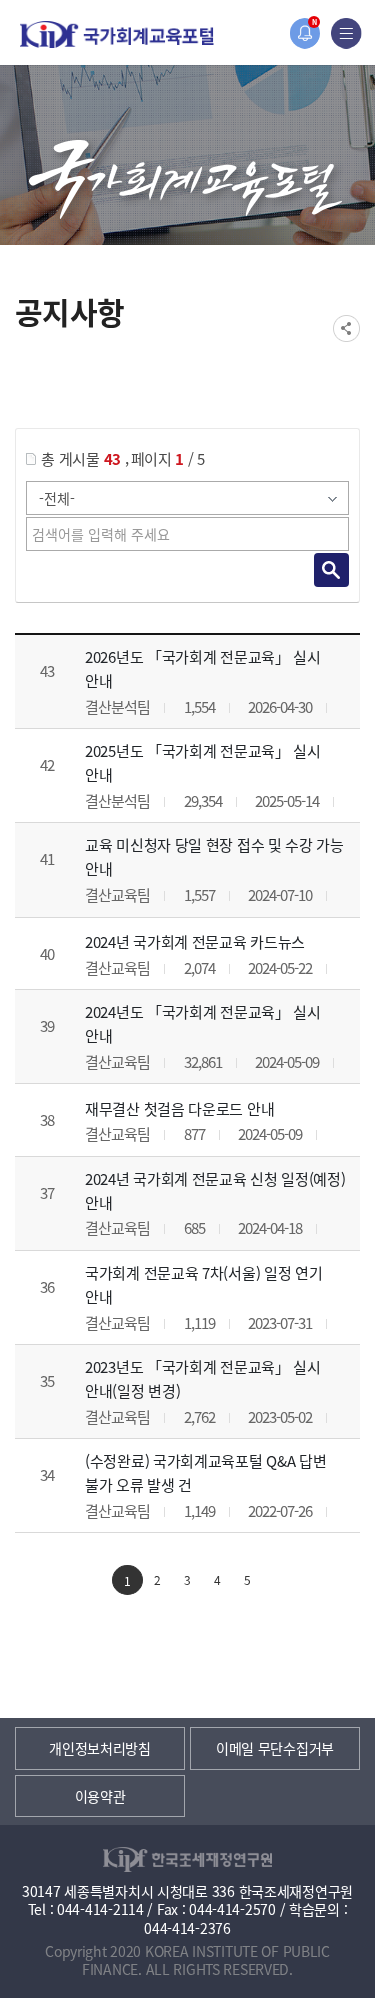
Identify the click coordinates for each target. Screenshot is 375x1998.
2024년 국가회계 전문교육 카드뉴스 (195, 941)
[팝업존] (304, 33)
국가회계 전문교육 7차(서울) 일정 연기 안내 (203, 1284)
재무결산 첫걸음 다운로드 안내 (179, 1108)
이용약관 (100, 1796)
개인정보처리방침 (100, 1748)
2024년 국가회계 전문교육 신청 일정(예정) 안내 (215, 1190)
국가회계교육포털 (117, 34)
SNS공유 (346, 328)
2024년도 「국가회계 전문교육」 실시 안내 (203, 1023)
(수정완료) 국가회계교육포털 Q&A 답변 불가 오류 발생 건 (205, 1472)
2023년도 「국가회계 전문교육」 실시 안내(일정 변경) (203, 1378)
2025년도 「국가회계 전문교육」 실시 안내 (203, 762)
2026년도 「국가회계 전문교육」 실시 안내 (203, 668)
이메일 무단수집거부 (275, 1748)
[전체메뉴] (346, 33)
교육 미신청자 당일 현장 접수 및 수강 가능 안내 (214, 856)
